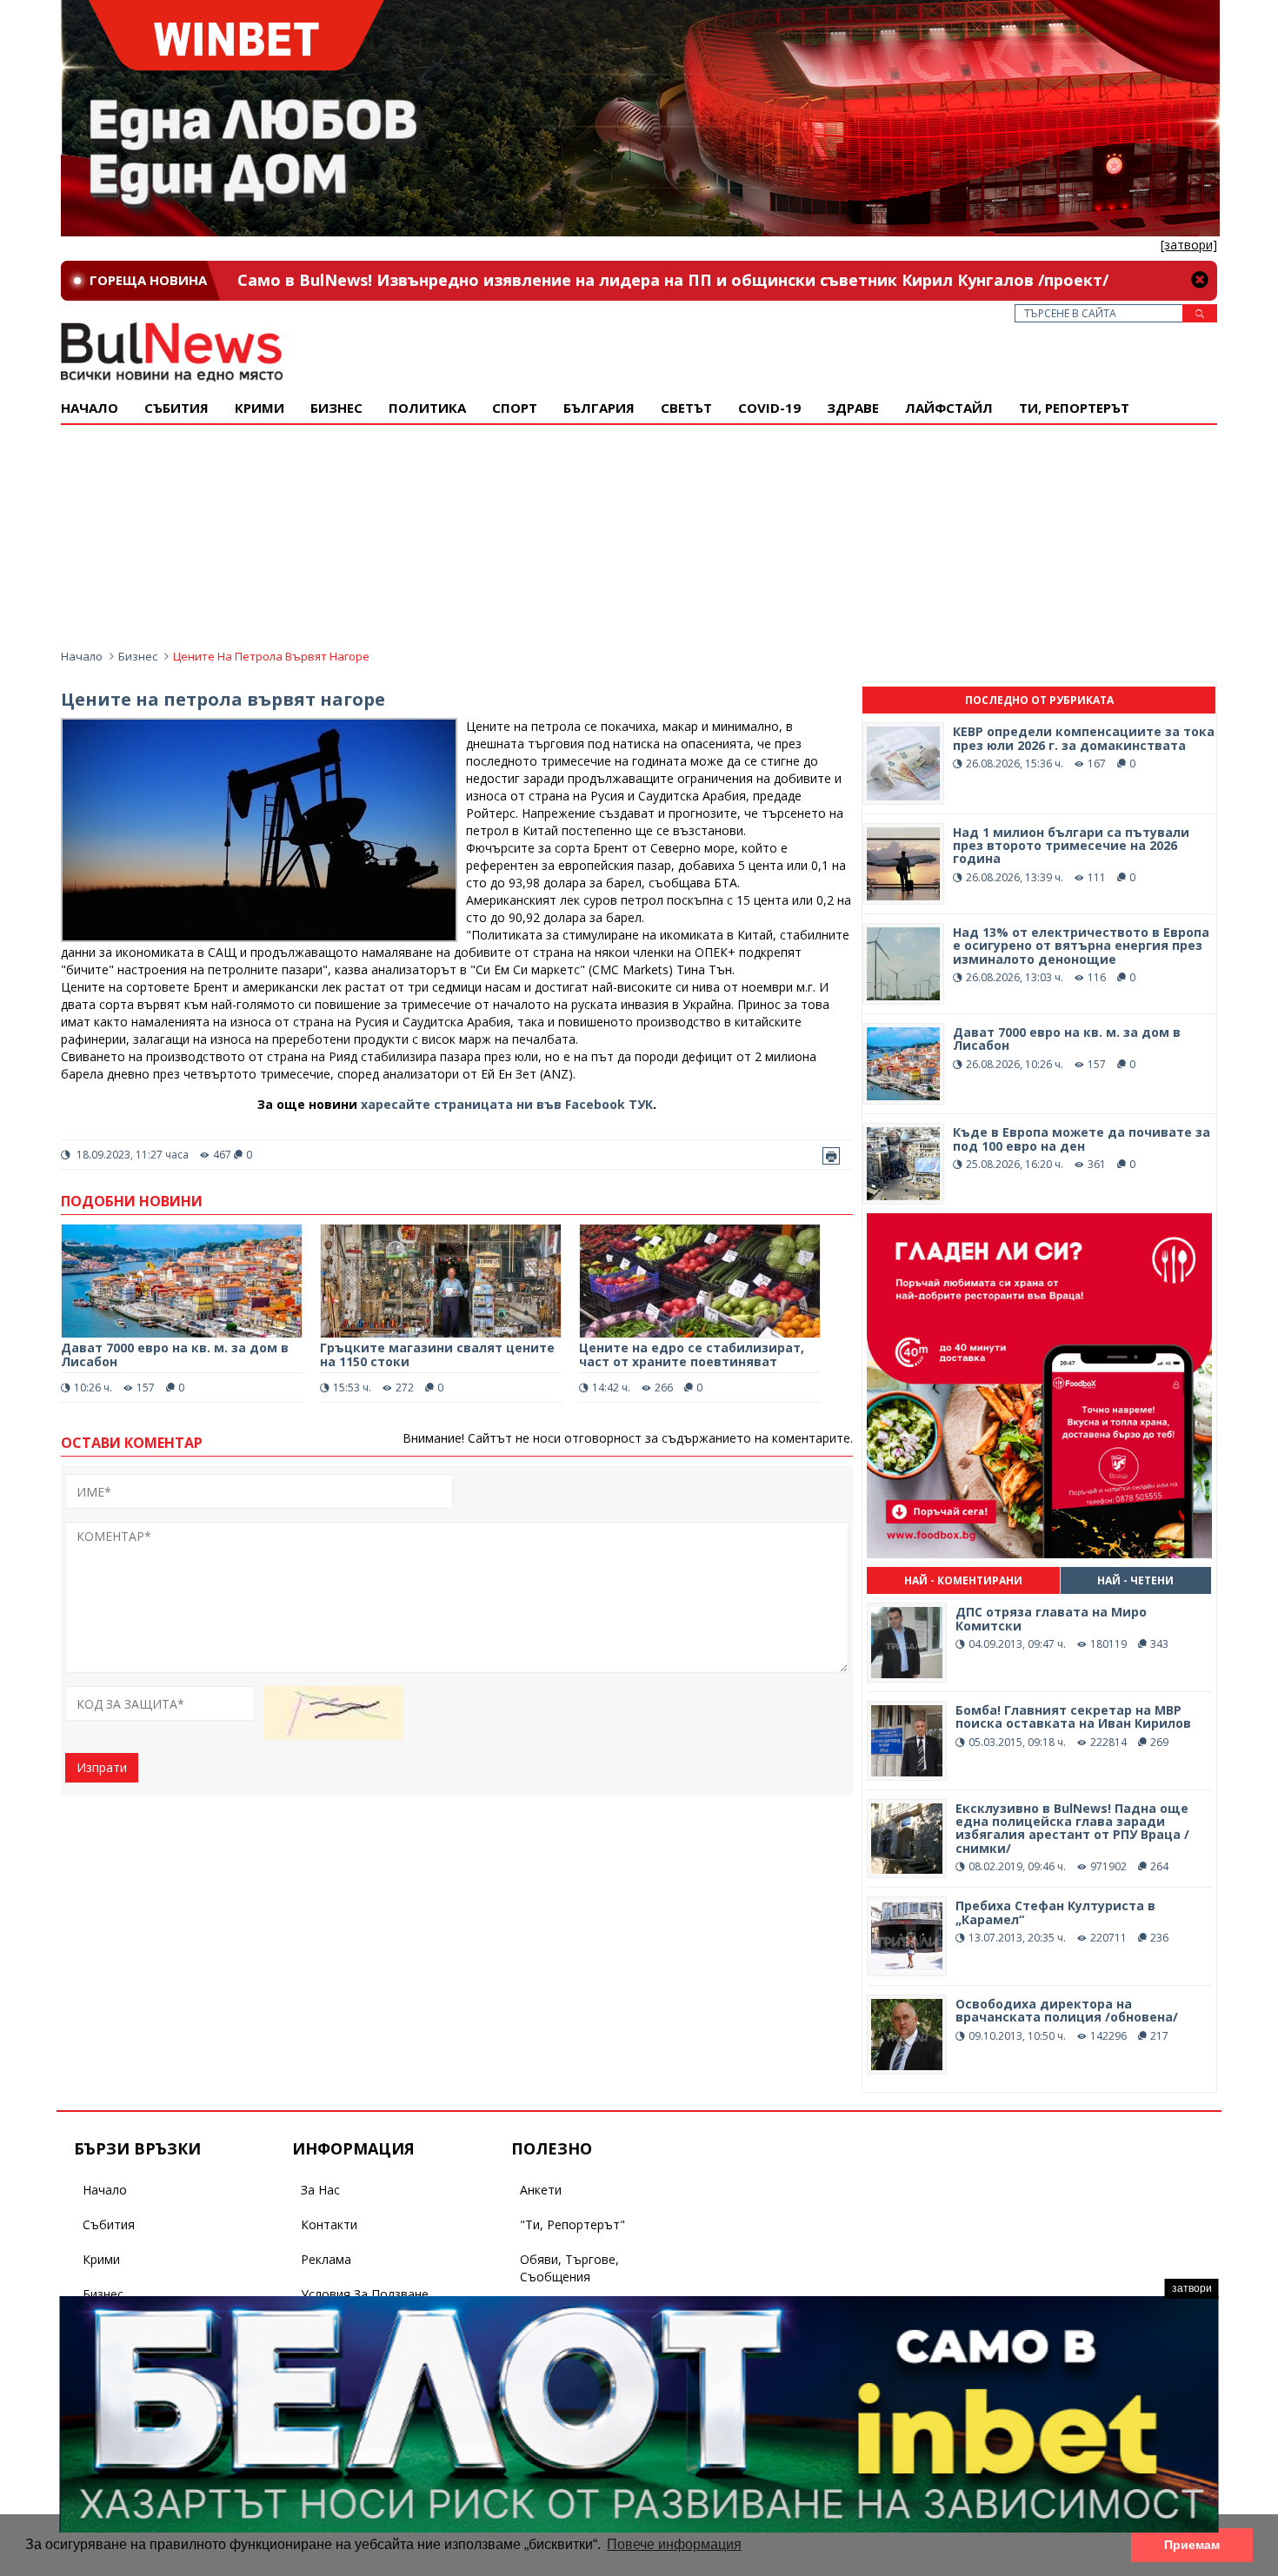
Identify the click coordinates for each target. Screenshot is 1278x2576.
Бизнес (336, 408)
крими (260, 408)
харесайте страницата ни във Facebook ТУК (507, 1104)
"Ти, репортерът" (572, 2224)
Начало (90, 408)
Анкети (541, 2190)
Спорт (515, 408)
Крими (101, 2259)
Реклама (326, 2259)
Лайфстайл (949, 408)
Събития (109, 2224)
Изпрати (102, 1767)
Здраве (853, 408)
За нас (320, 2190)
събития (176, 408)
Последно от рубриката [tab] (1039, 700)
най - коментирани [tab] (963, 1580)
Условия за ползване (365, 2294)
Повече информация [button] (674, 2544)
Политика (427, 408)
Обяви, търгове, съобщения (569, 2268)
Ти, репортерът (1074, 408)
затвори (1192, 2288)
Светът (686, 408)
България (599, 408)
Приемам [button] (1192, 2545)
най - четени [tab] (1135, 1580)
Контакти (329, 2224)
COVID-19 (769, 408)
